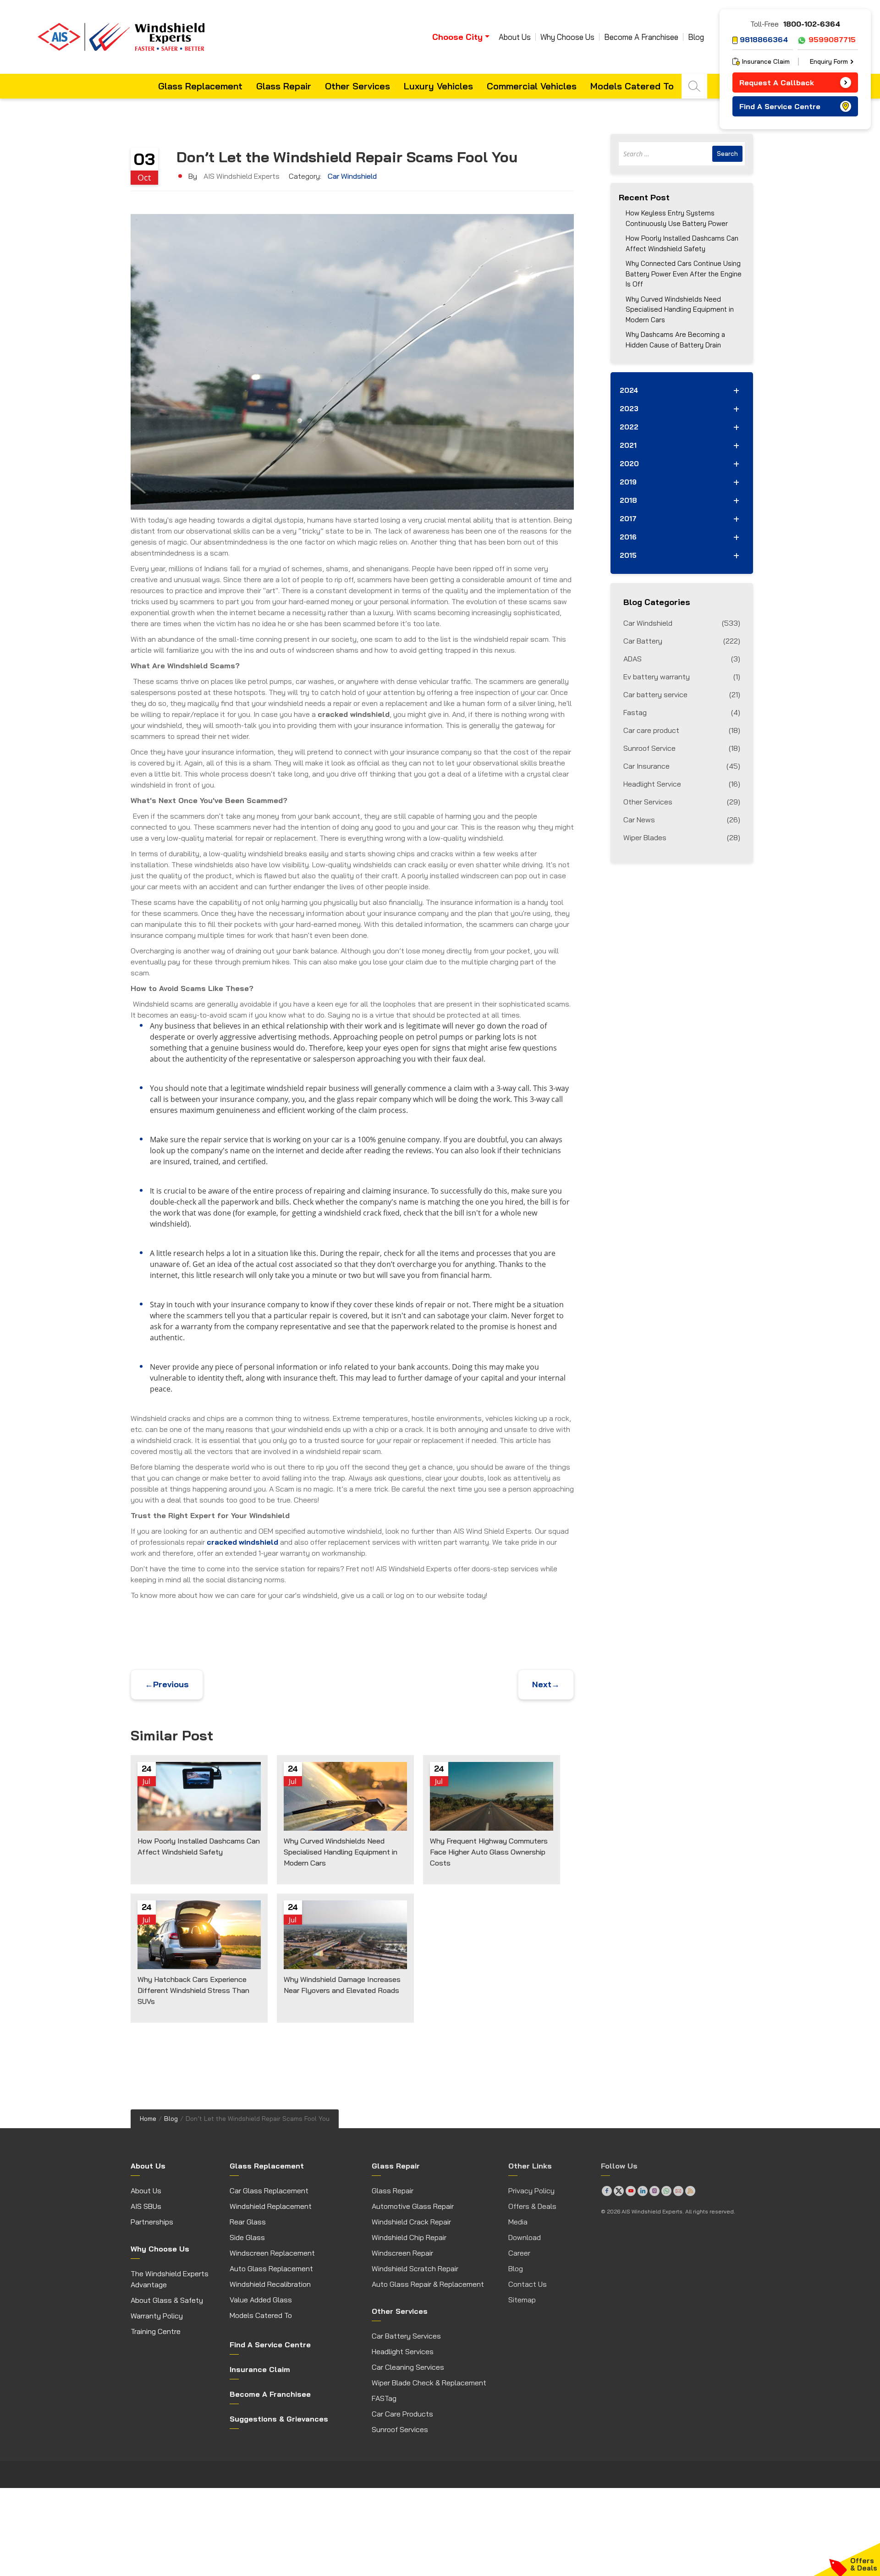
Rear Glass (248, 2222)
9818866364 (764, 39)
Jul (146, 1781)
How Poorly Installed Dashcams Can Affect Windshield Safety (682, 243)
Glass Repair (284, 86)
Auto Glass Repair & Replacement (428, 2284)
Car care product (682, 730)
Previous (167, 1684)
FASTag (384, 2398)
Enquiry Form (829, 61)
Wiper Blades (682, 837)
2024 (629, 390)
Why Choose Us (567, 37)
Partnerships (152, 2222)
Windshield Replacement (271, 2206)
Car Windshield (352, 176)
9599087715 (832, 39)
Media (518, 2222)
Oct (144, 177)
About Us (515, 37)
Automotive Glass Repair (413, 2206)
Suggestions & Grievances (279, 2419)
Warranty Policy (157, 2316)
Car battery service (682, 694)
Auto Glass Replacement (271, 2268)
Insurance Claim (766, 61)
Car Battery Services (406, 2336)
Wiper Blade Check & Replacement (429, 2383)
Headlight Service (682, 784)
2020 (629, 464)
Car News (682, 820)
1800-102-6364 (812, 24)
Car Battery (682, 641)
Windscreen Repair (402, 2253)
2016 (628, 537)
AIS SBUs (146, 2206)
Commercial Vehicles (532, 86)
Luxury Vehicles (438, 86)
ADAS (682, 659)
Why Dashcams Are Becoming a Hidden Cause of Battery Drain (675, 340)
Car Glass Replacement (269, 2191)
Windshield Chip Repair (409, 2237)
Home (148, 2119)
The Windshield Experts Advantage (170, 2279)
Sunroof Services (400, 2429)
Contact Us (528, 2284)
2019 (628, 482)
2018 (628, 500)
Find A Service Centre (780, 106)
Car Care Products (402, 2414)
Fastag (682, 712)
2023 (629, 409)
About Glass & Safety (167, 2300)
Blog (696, 37)
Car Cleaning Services (408, 2367)
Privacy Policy (531, 2191)
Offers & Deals (532, 2206)
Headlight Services (403, 2351)
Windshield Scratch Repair (415, 2268)
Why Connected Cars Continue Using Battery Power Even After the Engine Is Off (684, 274)
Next (546, 1684)
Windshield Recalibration (270, 2284)
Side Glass (247, 2237)
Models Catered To (632, 86)
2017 (628, 519)
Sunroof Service (682, 748)
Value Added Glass (261, 2300)
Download (525, 2237)
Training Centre (156, 2331)
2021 (628, 445)
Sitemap (522, 2300)
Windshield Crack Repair (411, 2222)
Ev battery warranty (682, 677)
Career (519, 2253)
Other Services (357, 86)
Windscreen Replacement (272, 2253)
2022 (629, 427)
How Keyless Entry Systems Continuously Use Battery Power (677, 218)
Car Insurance (682, 766)
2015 (628, 555)
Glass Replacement (200, 86)
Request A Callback (777, 83)
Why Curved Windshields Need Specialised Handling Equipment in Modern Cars (680, 309)
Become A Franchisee (641, 37)
